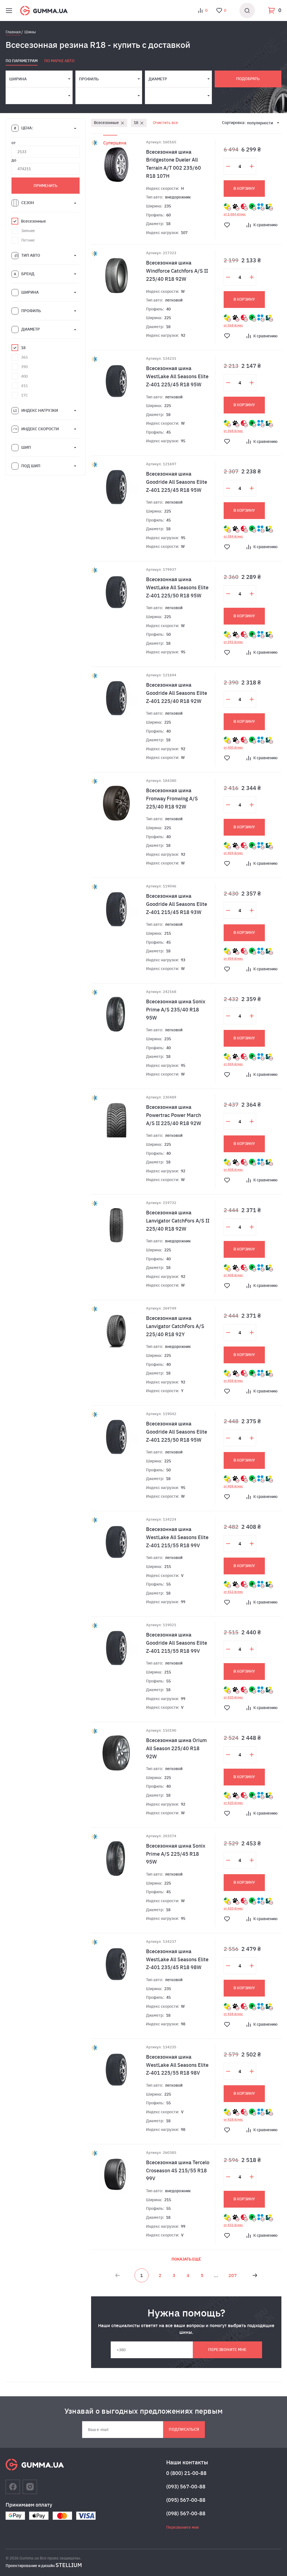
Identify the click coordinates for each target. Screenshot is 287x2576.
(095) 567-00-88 (186, 2500)
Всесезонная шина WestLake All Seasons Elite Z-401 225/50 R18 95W (177, 587)
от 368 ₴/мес (233, 325)
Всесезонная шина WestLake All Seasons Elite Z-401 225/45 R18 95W (177, 376)
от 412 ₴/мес (233, 1592)
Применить (46, 186)
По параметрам (22, 61)
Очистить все (166, 123)
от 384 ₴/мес (233, 536)
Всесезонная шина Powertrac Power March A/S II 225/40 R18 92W (174, 1115)
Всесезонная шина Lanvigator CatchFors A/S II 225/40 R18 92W (178, 1221)
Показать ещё (186, 2259)
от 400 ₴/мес (233, 747)
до (14, 160)
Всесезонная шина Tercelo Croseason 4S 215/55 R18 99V (178, 2171)
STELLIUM (69, 2565)
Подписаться (184, 2429)
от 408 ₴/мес (233, 1170)
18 (136, 123)
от (14, 143)
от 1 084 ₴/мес (235, 214)
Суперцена (115, 143)
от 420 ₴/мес (233, 1697)
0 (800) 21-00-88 (186, 2473)
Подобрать (248, 79)
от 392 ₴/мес (233, 642)
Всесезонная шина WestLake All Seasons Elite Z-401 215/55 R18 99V (177, 1537)
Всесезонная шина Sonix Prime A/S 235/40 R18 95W (176, 1010)
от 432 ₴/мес (233, 2225)
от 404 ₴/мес (233, 853)
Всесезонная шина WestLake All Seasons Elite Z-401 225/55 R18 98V (177, 2065)
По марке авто (59, 61)
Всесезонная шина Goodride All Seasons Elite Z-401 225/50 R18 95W (177, 1432)
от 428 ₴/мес (233, 2014)
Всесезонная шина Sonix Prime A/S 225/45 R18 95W (176, 1854)
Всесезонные (106, 123)
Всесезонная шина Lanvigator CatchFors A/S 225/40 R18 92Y (175, 1326)
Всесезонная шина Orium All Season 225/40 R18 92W (176, 1748)
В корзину (244, 188)
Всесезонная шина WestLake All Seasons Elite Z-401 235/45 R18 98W (177, 1959)
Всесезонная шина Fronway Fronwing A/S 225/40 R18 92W (172, 799)
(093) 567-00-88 (186, 2487)
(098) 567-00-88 (186, 2513)
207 (233, 2275)
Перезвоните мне (227, 2350)
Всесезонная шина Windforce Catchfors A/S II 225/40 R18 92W (177, 271)
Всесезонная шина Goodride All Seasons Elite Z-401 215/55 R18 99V (177, 1643)
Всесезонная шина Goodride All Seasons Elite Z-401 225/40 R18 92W (177, 693)
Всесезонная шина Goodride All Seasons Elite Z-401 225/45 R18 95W (177, 482)
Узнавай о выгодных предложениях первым (144, 2411)
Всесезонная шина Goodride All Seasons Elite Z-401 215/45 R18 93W (177, 904)
